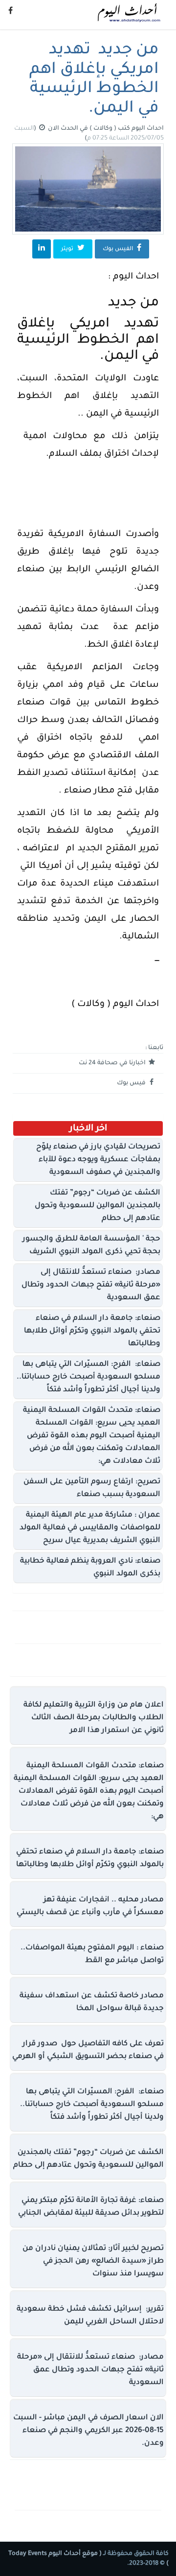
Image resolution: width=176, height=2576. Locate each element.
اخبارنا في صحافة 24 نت (113, 1063)
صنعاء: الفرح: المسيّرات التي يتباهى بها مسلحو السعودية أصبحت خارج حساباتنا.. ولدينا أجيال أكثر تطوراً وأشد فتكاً (88, 1377)
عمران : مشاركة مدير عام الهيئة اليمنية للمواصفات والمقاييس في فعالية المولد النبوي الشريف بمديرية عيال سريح (90, 1528)
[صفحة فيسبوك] (11, 12)
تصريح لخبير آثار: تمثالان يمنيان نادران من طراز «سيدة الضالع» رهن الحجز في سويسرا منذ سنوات (93, 2261)
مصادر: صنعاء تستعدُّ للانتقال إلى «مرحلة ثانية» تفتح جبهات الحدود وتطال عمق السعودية (91, 1285)
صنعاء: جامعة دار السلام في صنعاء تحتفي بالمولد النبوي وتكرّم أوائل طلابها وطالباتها (92, 1331)
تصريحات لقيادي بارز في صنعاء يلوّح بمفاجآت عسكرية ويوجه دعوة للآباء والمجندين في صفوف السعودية (98, 1160)
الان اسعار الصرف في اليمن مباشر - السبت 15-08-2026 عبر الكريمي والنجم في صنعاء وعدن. (88, 2431)
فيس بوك (132, 1083)
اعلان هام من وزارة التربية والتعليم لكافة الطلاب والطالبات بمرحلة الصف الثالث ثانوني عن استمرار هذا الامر (94, 1718)
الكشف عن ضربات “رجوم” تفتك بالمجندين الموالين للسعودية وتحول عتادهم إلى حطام (98, 1206)
